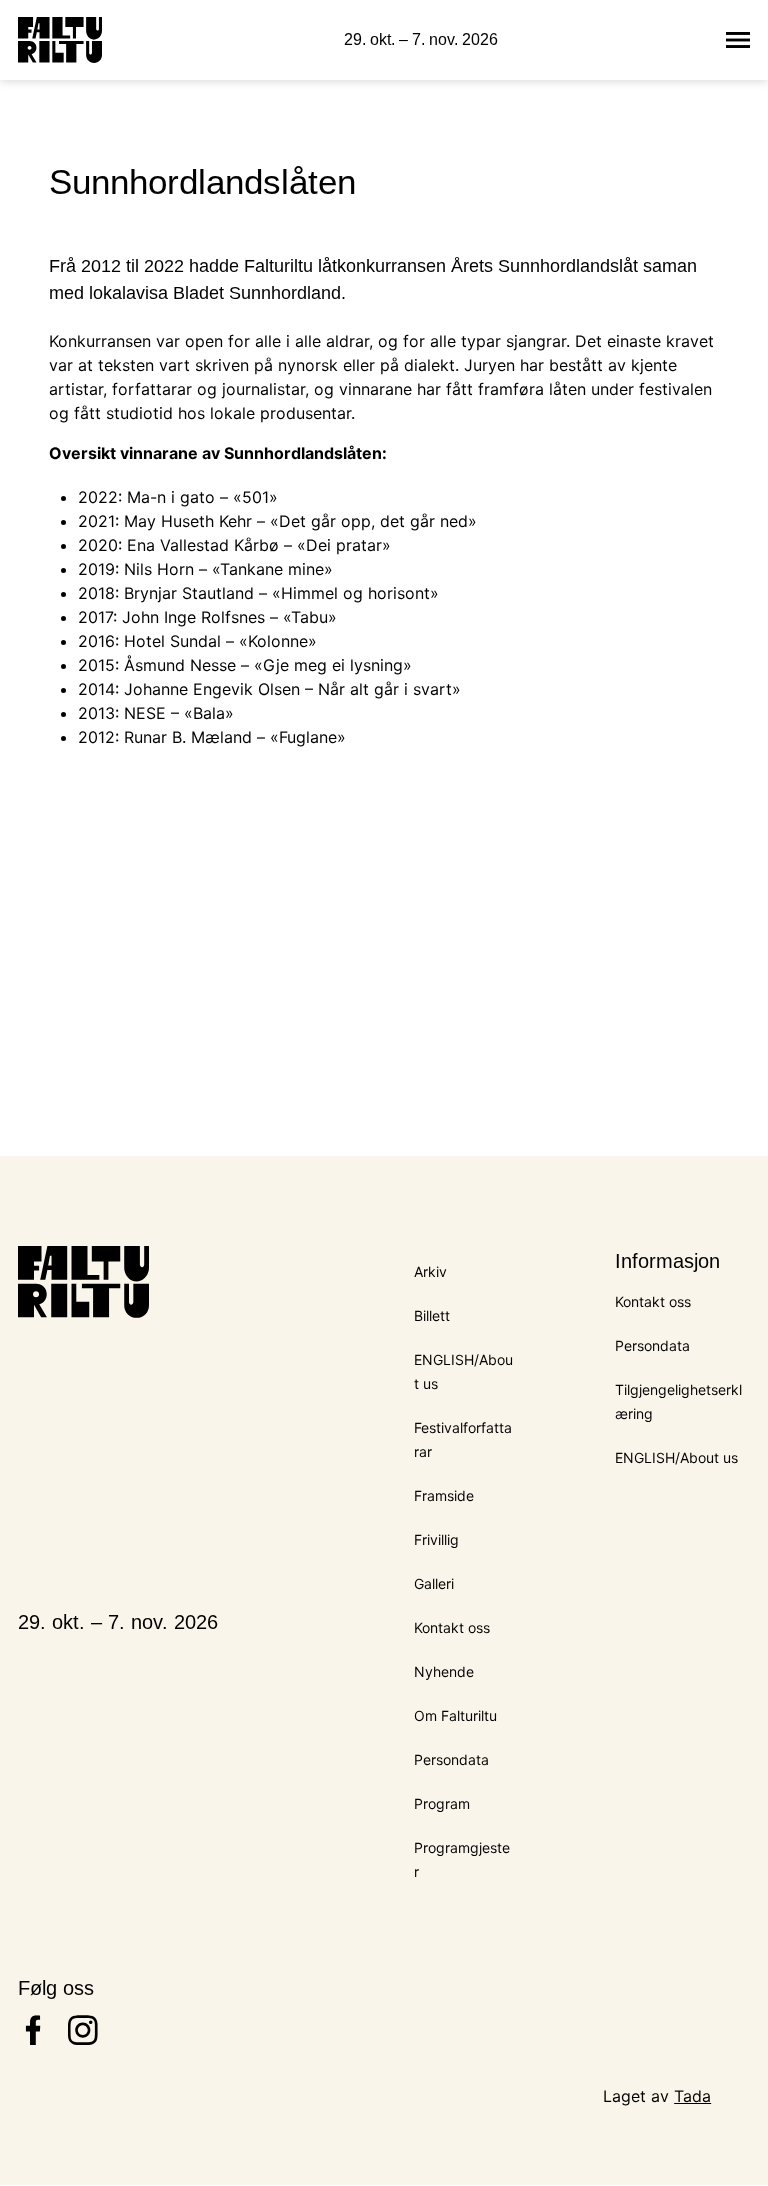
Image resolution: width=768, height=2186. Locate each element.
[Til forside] (60, 40)
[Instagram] (83, 2039)
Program (442, 1803)
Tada (692, 2096)
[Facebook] (33, 2039)
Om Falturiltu (455, 1715)
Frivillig (436, 1539)
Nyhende (444, 1671)
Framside (444, 1495)
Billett (432, 1315)
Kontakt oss (452, 1627)
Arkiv (430, 1271)
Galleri (434, 1583)
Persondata (451, 1759)
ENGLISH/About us (676, 1457)
